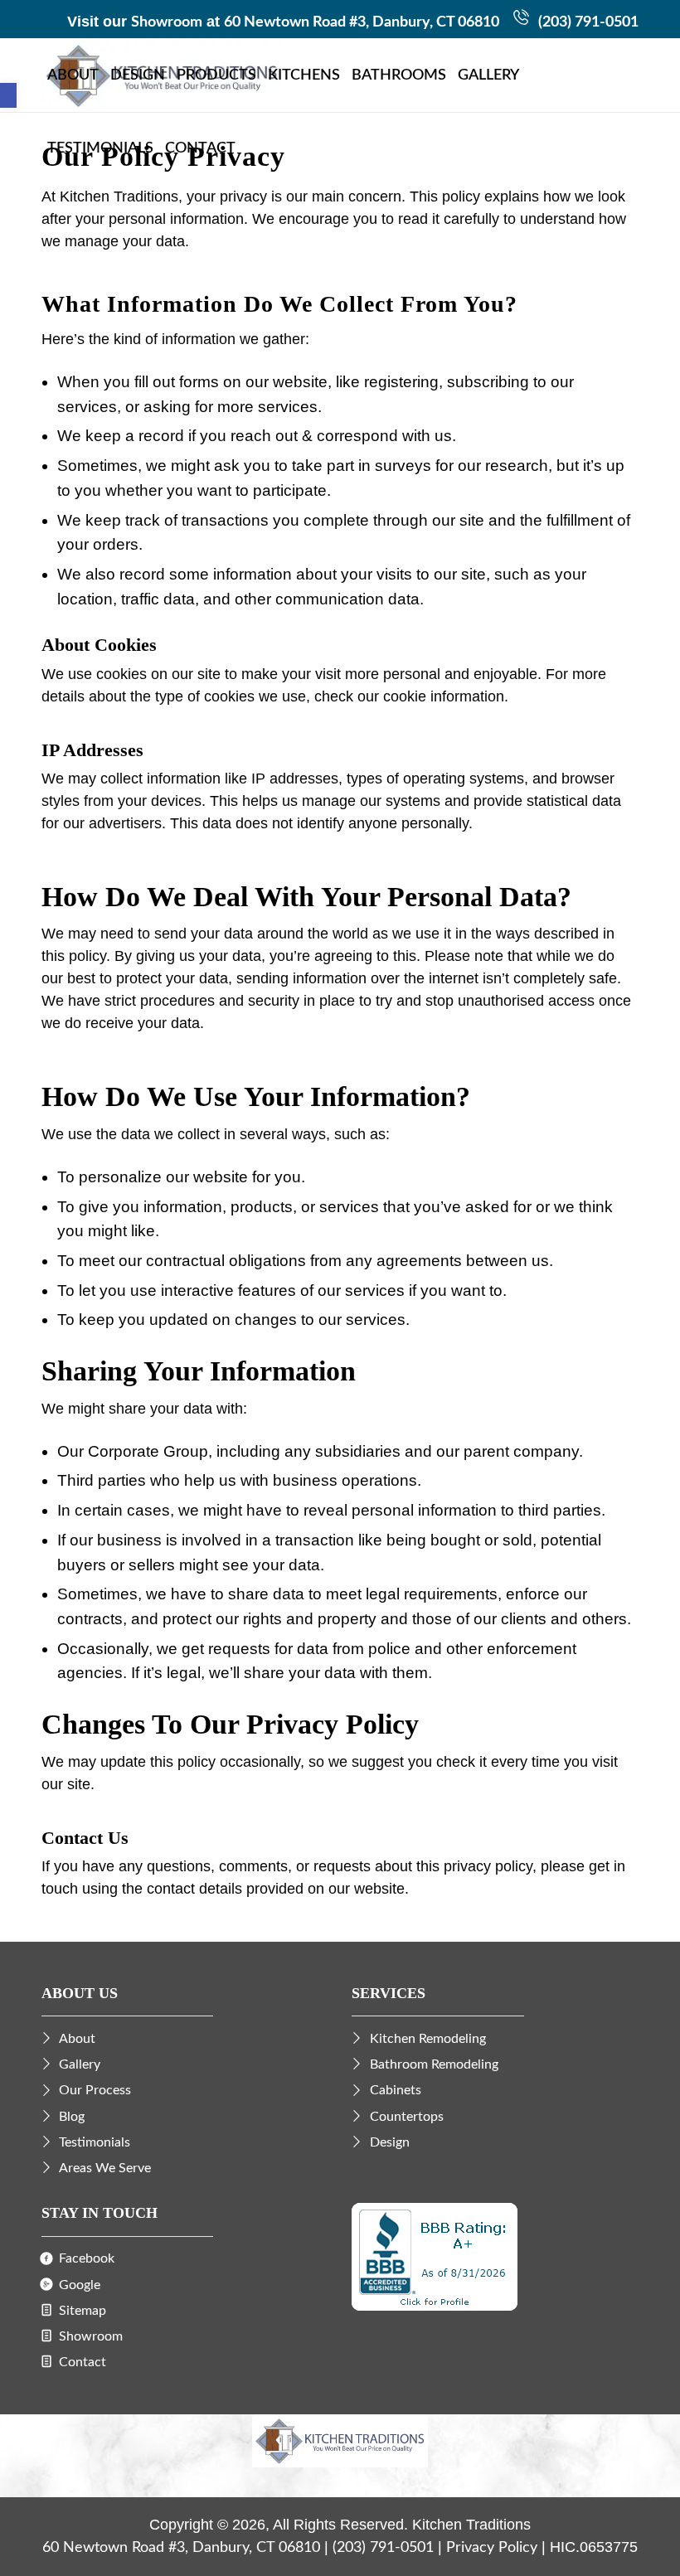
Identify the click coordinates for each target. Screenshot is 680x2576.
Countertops (407, 2117)
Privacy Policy (492, 2548)
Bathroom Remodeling (434, 2064)
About (77, 2039)
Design (390, 2142)
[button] (8, 95)
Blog (72, 2117)
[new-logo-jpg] (340, 2445)
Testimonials (95, 2142)
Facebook (87, 2258)
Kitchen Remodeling (428, 2039)
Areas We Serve (105, 2168)
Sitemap (83, 2311)
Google (80, 2285)
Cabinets (396, 2090)
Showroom (167, 22)
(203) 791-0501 (588, 22)
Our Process (95, 2090)
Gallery (80, 2064)
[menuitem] (73, 75)
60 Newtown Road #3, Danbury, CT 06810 (362, 22)
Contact (83, 2362)
